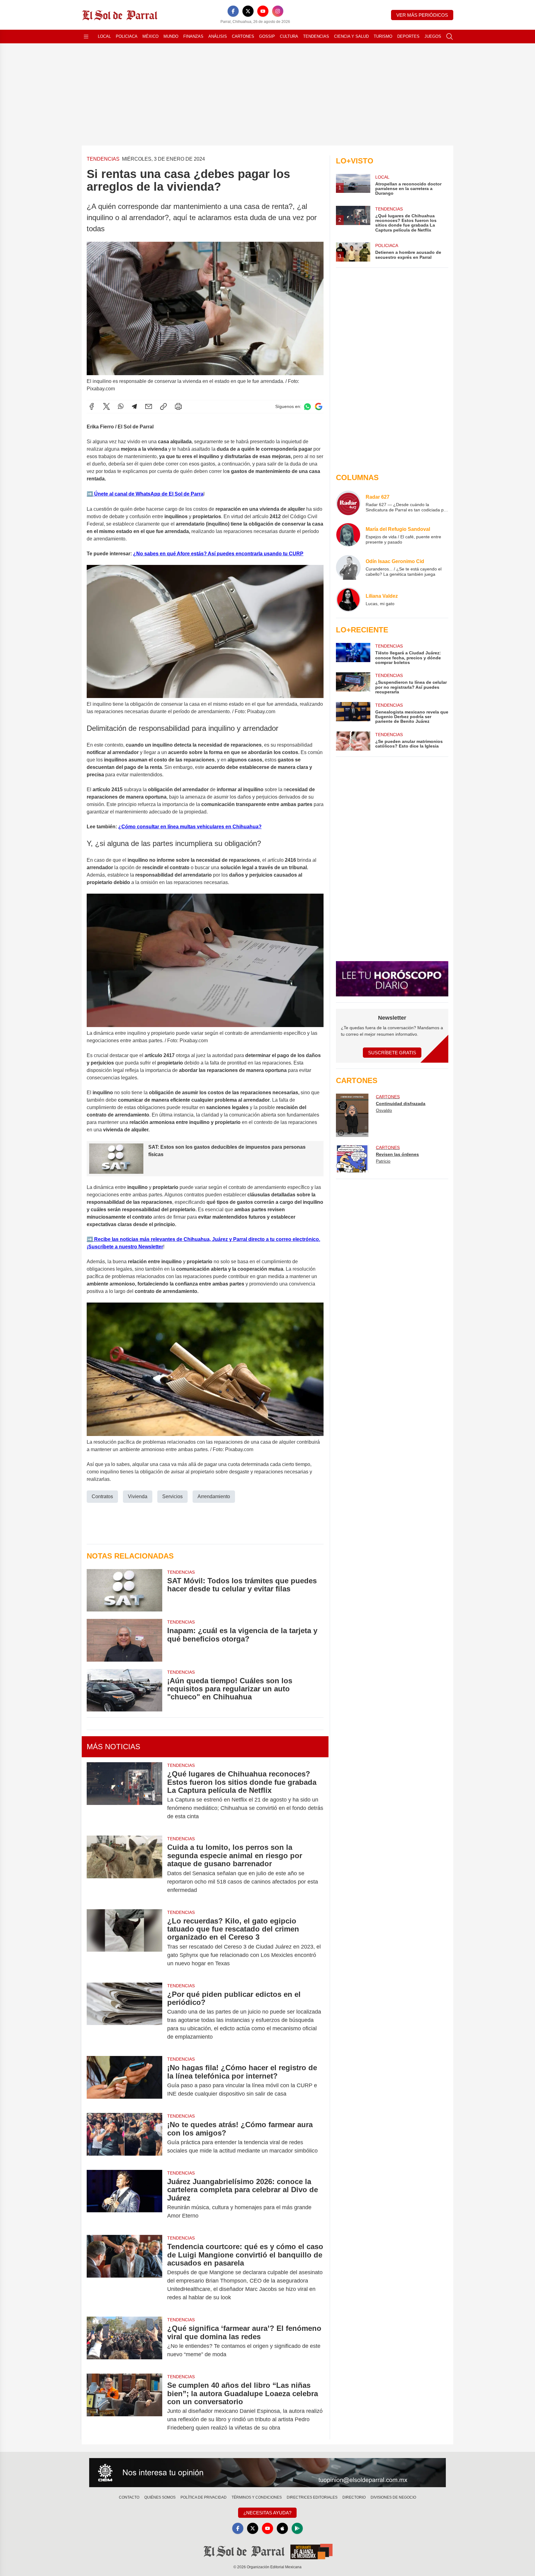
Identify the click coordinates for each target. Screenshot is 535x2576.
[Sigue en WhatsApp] (307, 407)
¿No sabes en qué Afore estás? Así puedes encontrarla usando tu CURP (218, 554)
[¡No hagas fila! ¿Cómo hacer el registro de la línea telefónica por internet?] (124, 2081)
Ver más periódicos (422, 15)
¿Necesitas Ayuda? (267, 2513)
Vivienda (138, 1496)
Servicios (172, 1496)
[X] (248, 11)
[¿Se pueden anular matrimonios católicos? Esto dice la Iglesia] (353, 741)
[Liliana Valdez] (348, 600)
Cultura (289, 36)
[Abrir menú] (86, 37)
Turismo (383, 36)
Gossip (267, 36)
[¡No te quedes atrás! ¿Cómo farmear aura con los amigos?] (124, 2138)
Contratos (102, 1496)
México (150, 36)
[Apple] (282, 2528)
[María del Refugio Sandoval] (348, 535)
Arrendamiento (214, 1496)
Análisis (218, 36)
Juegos (433, 36)
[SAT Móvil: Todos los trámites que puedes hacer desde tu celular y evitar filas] (124, 1590)
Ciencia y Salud (351, 36)
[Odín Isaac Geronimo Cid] (348, 567)
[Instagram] (278, 11)
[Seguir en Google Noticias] (319, 407)
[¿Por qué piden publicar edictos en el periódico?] (124, 2016)
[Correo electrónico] (149, 406)
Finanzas (193, 36)
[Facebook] (233, 11)
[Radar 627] (348, 503)
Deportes (408, 36)
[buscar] (450, 37)
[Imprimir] (178, 406)
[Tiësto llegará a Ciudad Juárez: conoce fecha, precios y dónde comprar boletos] (353, 654)
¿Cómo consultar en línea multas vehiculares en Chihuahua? (190, 827)
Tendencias (316, 36)
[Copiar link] (163, 406)
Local (104, 36)
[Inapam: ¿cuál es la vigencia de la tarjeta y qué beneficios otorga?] (124, 1640)
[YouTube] (263, 11)
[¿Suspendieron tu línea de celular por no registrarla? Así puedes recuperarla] (353, 683)
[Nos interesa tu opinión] (267, 2473)
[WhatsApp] (121, 406)
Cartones (243, 36)
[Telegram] (134, 406)
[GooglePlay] (297, 2528)
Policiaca (127, 36)
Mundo (171, 36)
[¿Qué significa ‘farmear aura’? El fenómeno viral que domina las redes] (124, 2341)
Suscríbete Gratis (392, 1053)
